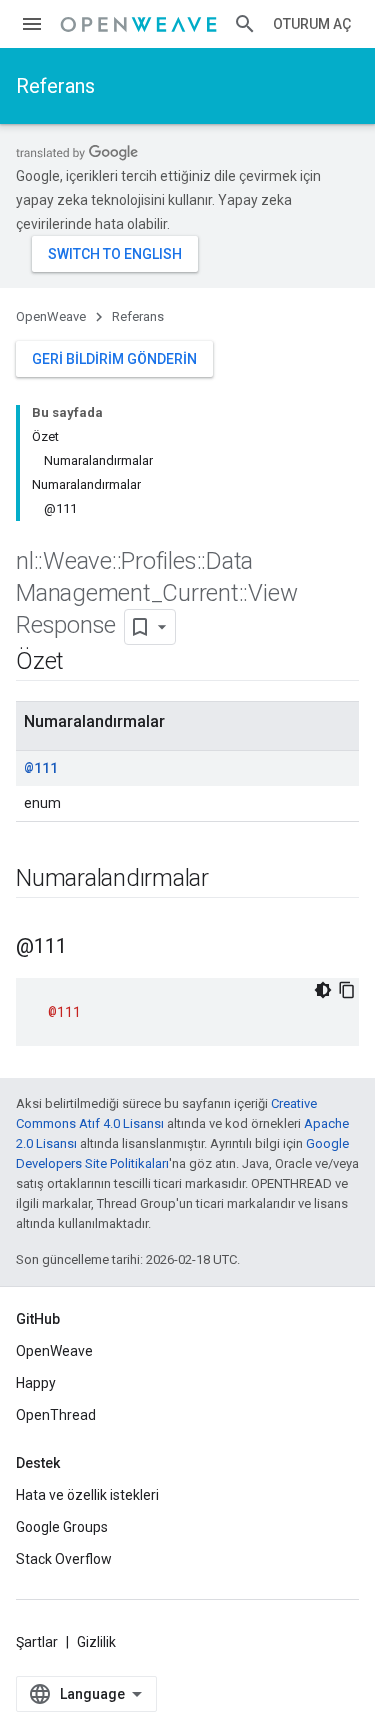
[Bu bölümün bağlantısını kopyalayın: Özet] (84, 663)
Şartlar (37, 1642)
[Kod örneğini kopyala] (347, 990)
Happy (36, 1383)
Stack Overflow (64, 1559)
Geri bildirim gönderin (114, 359)
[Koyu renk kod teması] (323, 990)
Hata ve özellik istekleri (87, 1495)
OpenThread (56, 1415)
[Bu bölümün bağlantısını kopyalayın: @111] (87, 948)
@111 (41, 767)
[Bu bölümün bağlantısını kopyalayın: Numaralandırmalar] (229, 880)
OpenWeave (51, 316)
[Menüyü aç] (32, 24)
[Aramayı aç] (245, 24)
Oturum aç (312, 24)
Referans (55, 86)
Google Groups (62, 1527)
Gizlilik (96, 1642)
